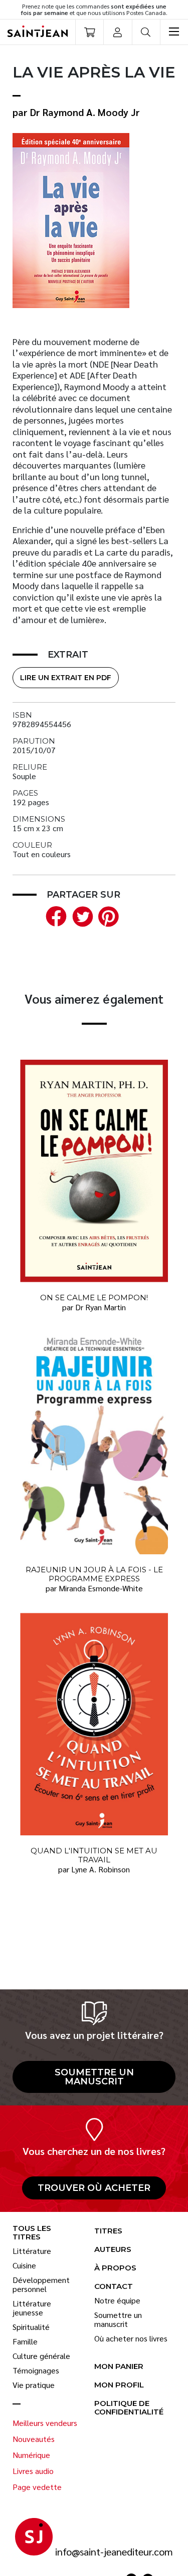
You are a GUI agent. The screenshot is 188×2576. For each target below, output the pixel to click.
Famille (25, 2341)
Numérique (31, 2455)
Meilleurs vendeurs (45, 2423)
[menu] (174, 32)
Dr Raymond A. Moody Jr (85, 112)
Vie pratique (34, 2385)
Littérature (32, 2251)
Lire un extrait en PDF (66, 678)
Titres (108, 2231)
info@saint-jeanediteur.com (114, 2552)
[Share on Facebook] (54, 915)
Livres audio (33, 2471)
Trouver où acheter (94, 2188)
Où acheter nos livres (131, 2338)
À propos (115, 2268)
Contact (114, 2287)
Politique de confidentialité (129, 2408)
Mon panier (119, 2367)
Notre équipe (117, 2300)
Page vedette (37, 2487)
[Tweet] (80, 915)
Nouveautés (34, 2439)
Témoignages (36, 2370)
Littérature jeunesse (32, 2308)
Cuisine (24, 2265)
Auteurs (113, 2250)
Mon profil (119, 2385)
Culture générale (41, 2356)
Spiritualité (31, 2327)
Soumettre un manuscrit (94, 2077)
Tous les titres (32, 2233)
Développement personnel (41, 2284)
